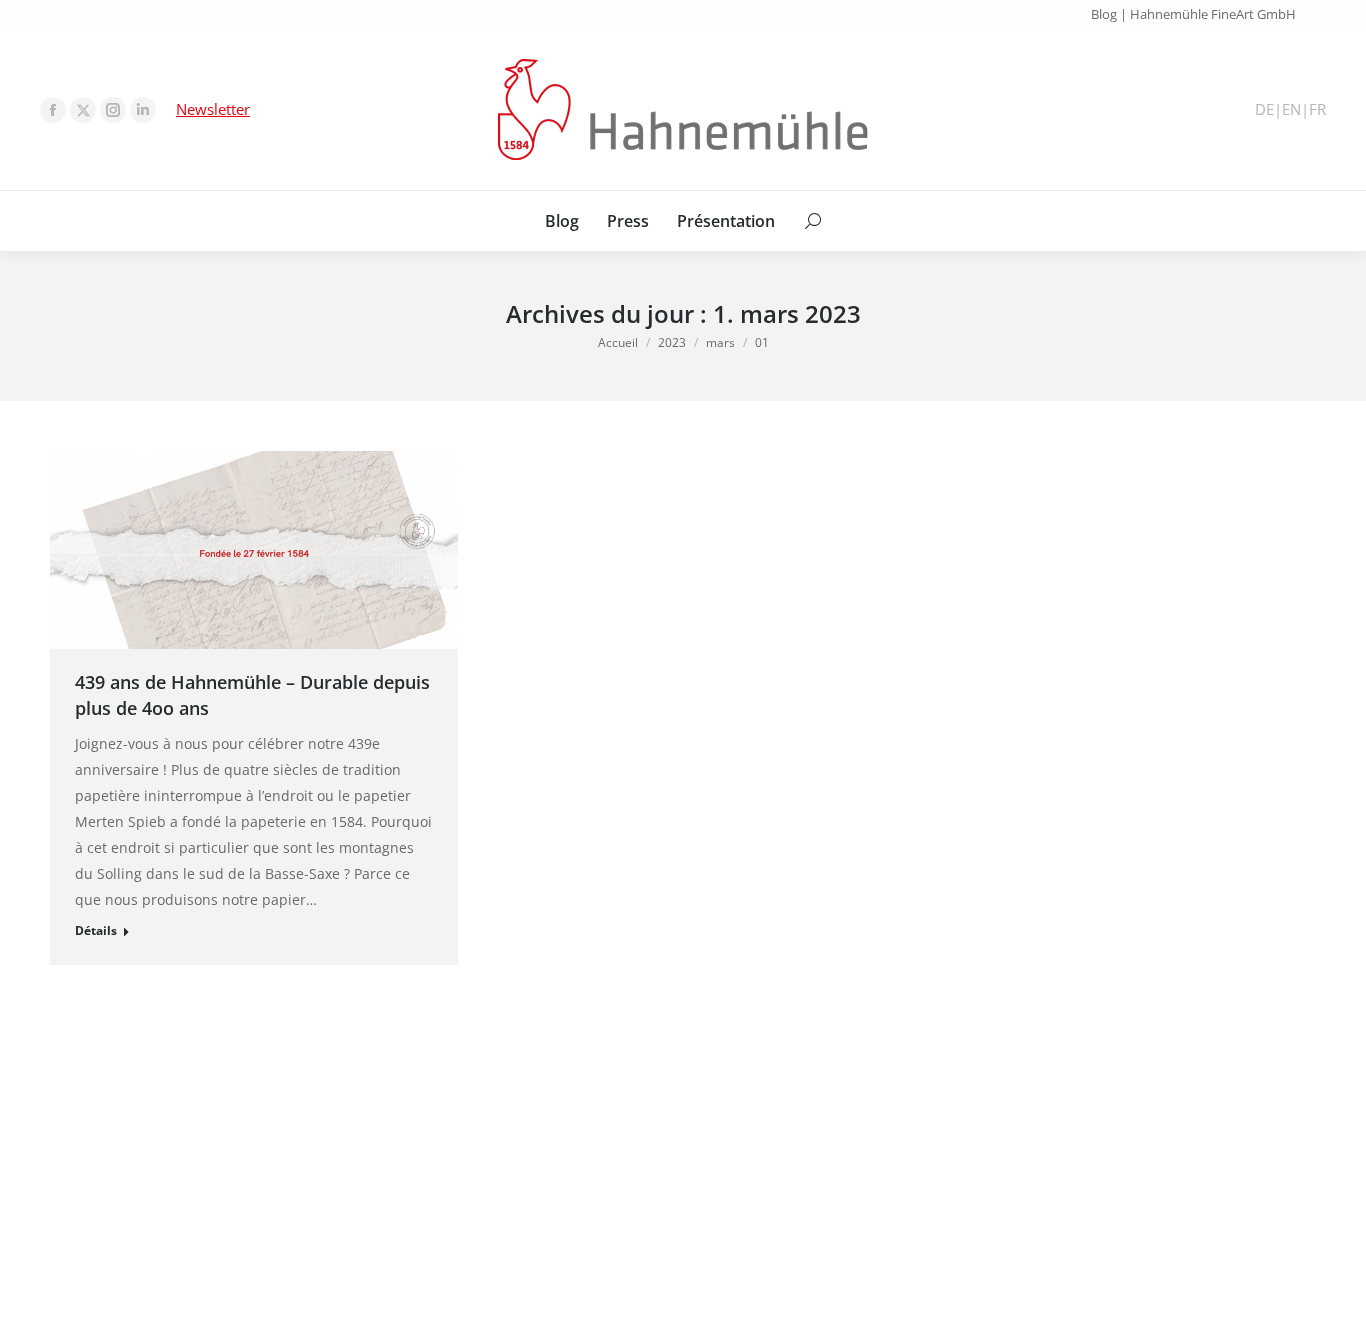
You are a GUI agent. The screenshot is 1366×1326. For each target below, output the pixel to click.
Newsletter (213, 109)
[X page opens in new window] (83, 110)
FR (1317, 109)
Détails (96, 930)
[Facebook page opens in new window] (53, 110)
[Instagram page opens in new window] (113, 110)
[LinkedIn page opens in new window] (143, 110)
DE (1264, 109)
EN (1291, 109)
